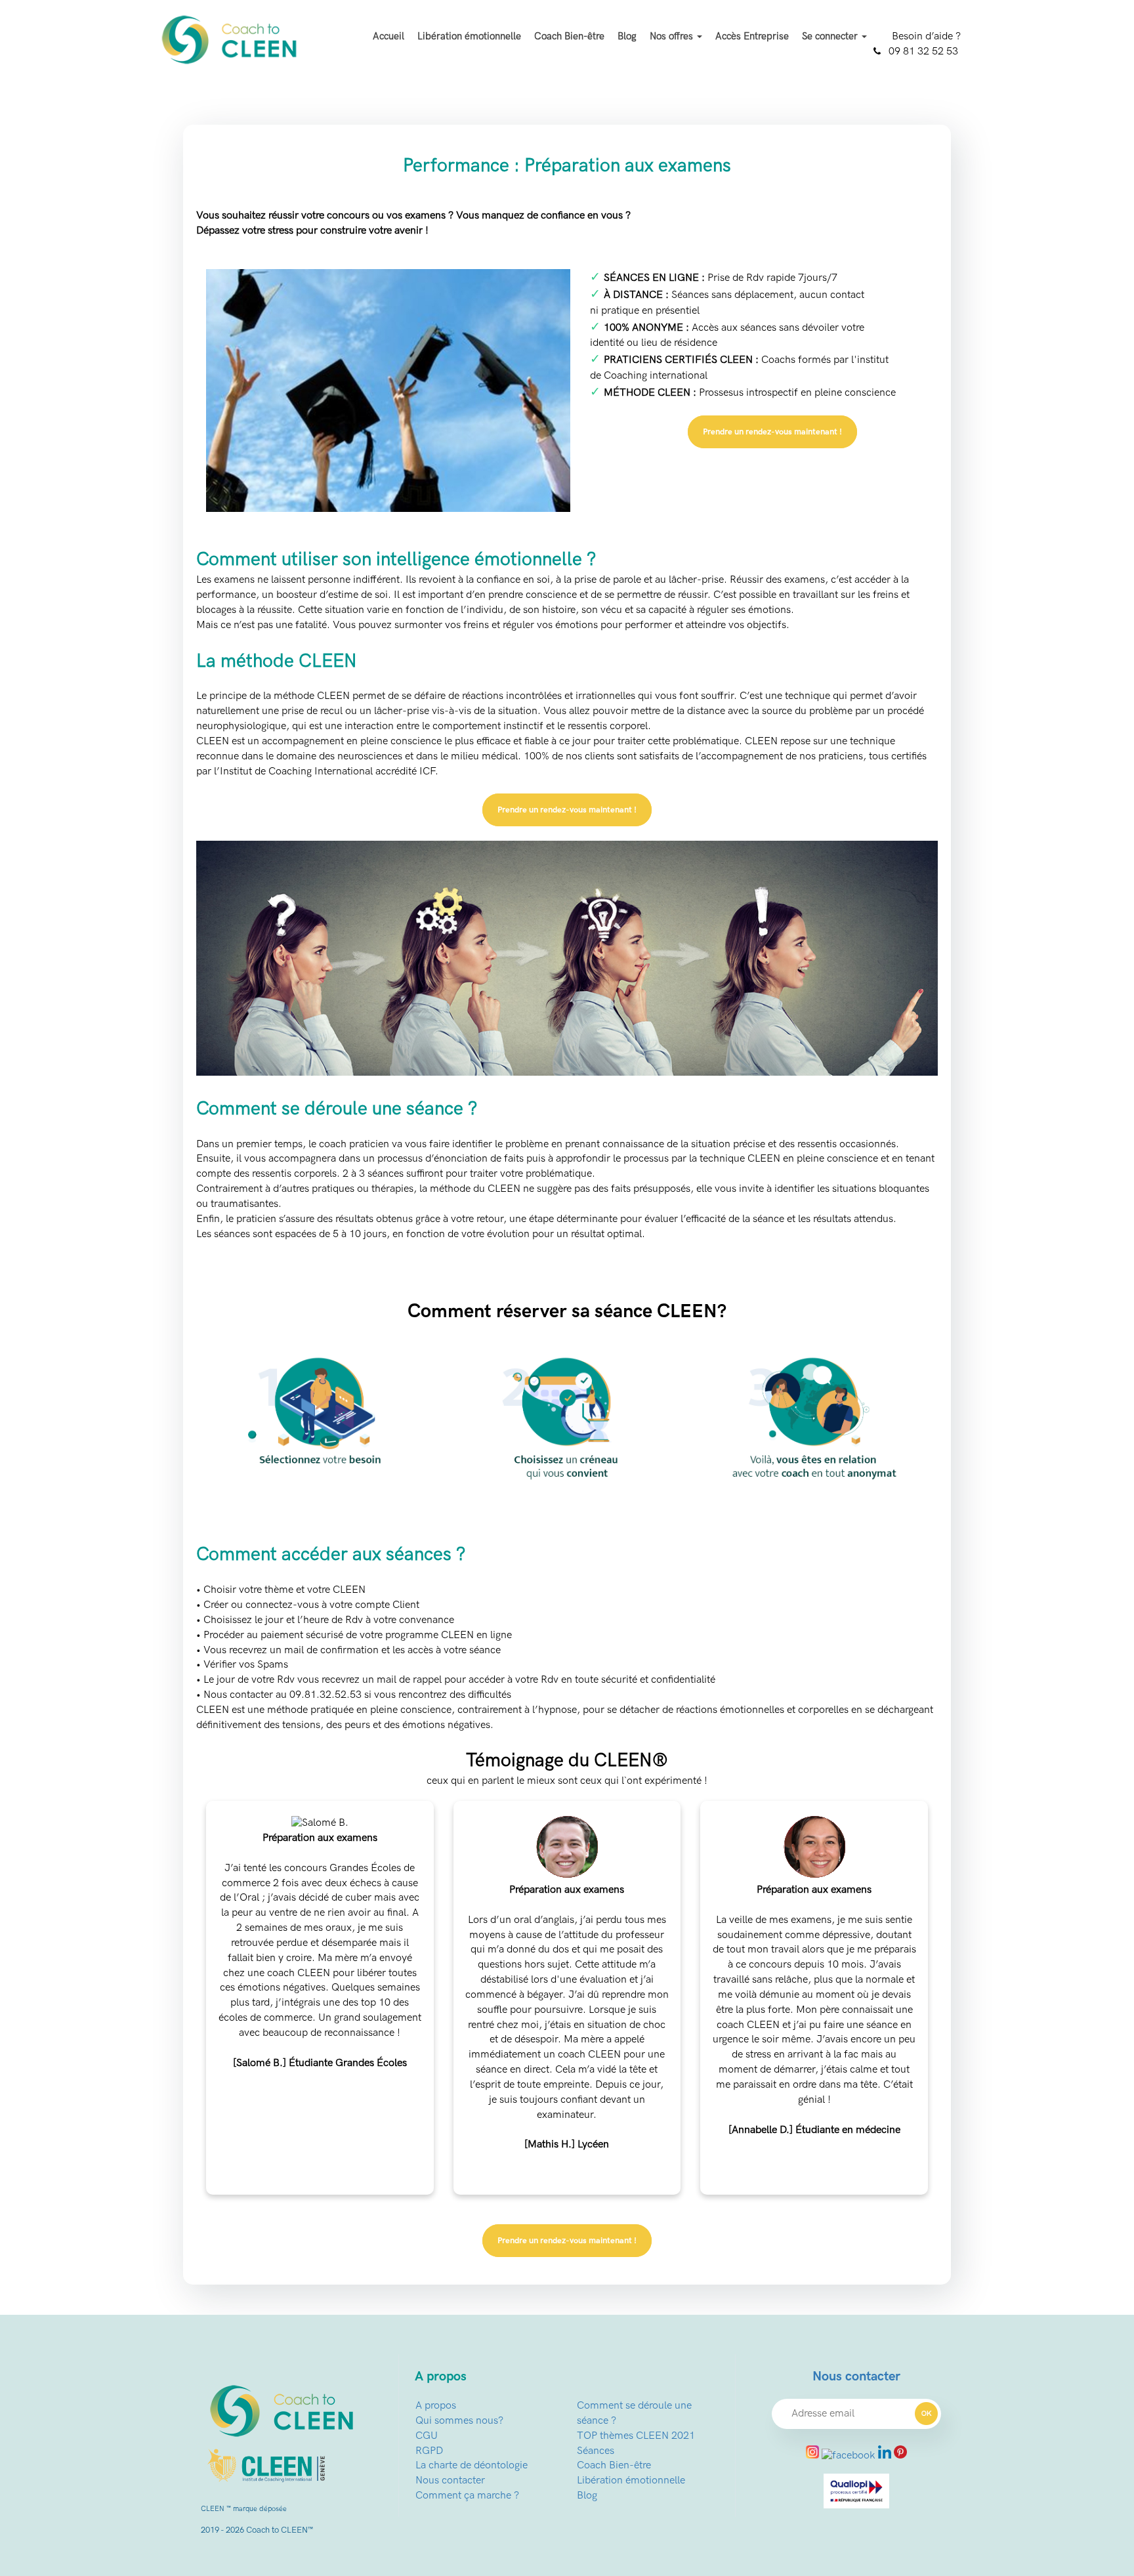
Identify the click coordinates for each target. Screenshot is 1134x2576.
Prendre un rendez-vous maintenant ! (772, 432)
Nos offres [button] (673, 36)
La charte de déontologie (472, 2465)
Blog (627, 36)
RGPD (429, 2451)
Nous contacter (450, 2481)
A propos (436, 2406)
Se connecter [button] (831, 36)
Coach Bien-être (569, 36)
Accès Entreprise (752, 36)
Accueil (388, 36)
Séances (596, 2451)
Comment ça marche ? (467, 2496)
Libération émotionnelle (469, 36)
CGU (427, 2436)
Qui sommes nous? (459, 2421)
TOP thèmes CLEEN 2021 (636, 2436)
